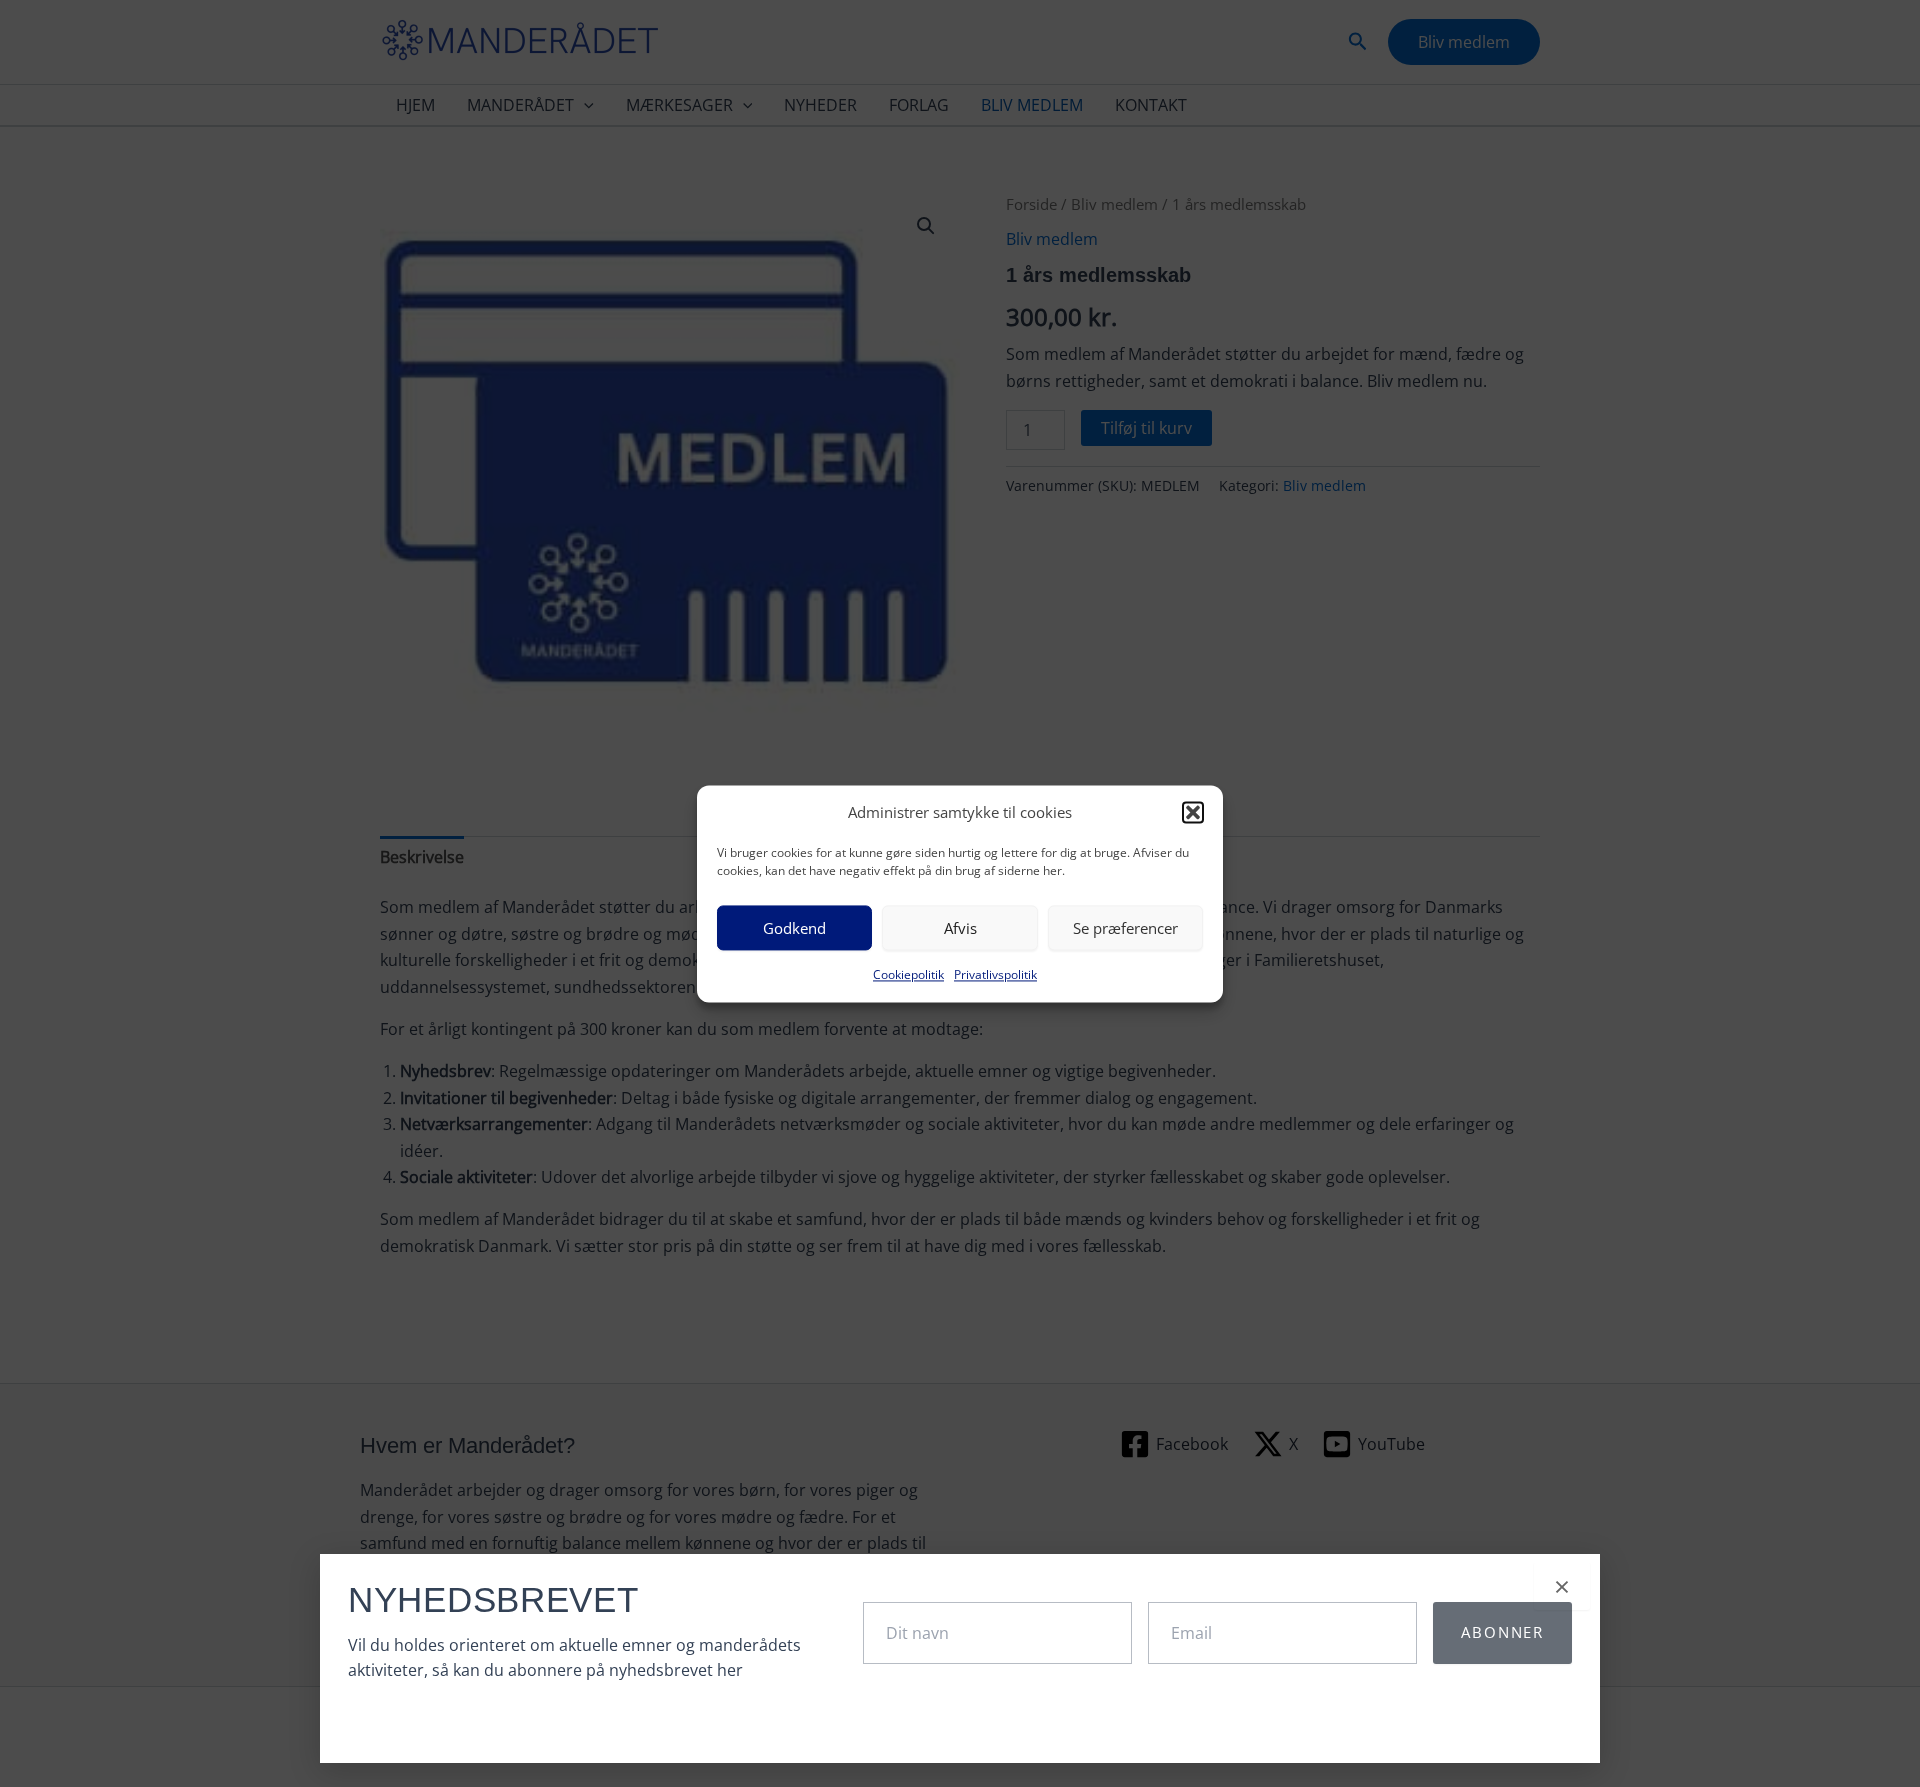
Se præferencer (1125, 928)
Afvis (960, 928)
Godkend (794, 928)
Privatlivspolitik (995, 975)
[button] (1193, 812)
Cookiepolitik (908, 975)
